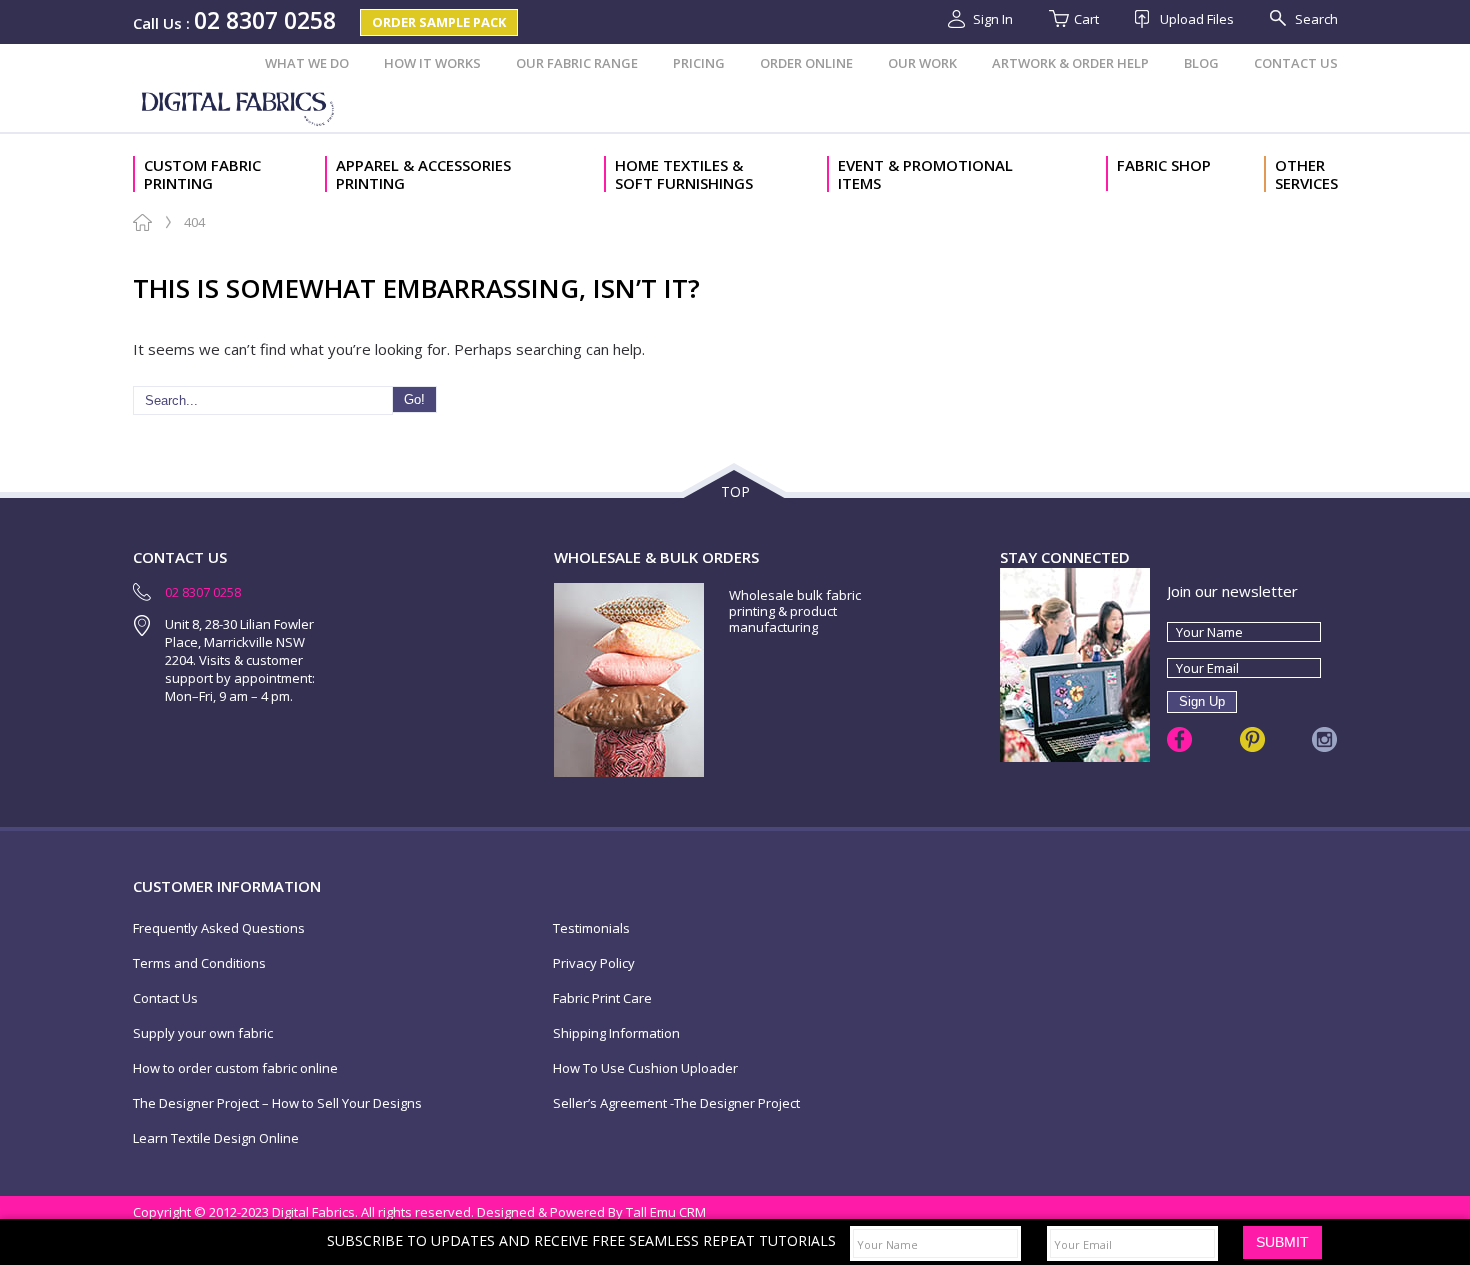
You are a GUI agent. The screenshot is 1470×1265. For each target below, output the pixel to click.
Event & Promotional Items (925, 174)
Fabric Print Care (602, 998)
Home (142, 222)
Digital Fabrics (240, 107)
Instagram (1324, 739)
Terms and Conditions (199, 963)
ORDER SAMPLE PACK (439, 22)
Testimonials (591, 928)
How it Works (432, 63)
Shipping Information (616, 1033)
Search (1316, 19)
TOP (735, 492)
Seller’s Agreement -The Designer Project (676, 1103)
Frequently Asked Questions (219, 928)
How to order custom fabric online (235, 1068)
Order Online (806, 63)
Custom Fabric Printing (202, 174)
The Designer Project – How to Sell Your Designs (277, 1103)
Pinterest (1252, 739)
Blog (1201, 63)
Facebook (1179, 739)
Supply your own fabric (203, 1033)
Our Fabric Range (577, 63)
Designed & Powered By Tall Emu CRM (591, 1212)
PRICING (699, 63)
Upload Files (1197, 19)
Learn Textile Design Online (216, 1138)
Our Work (922, 63)
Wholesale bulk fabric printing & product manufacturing (795, 611)
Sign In (993, 19)
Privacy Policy (594, 963)
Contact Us (1296, 63)
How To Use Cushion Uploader (645, 1068)
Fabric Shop (1164, 165)
